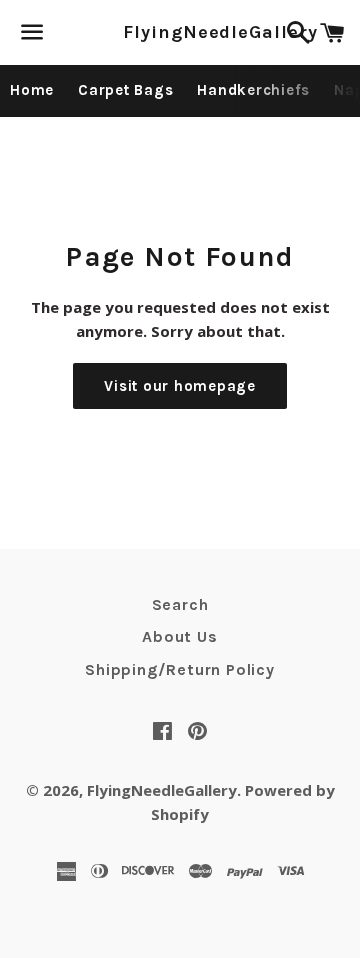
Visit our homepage (180, 386)
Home (32, 90)
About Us (179, 636)
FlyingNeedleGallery (179, 32)
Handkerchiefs (253, 90)
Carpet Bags (125, 90)
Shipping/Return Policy (180, 669)
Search (180, 604)
